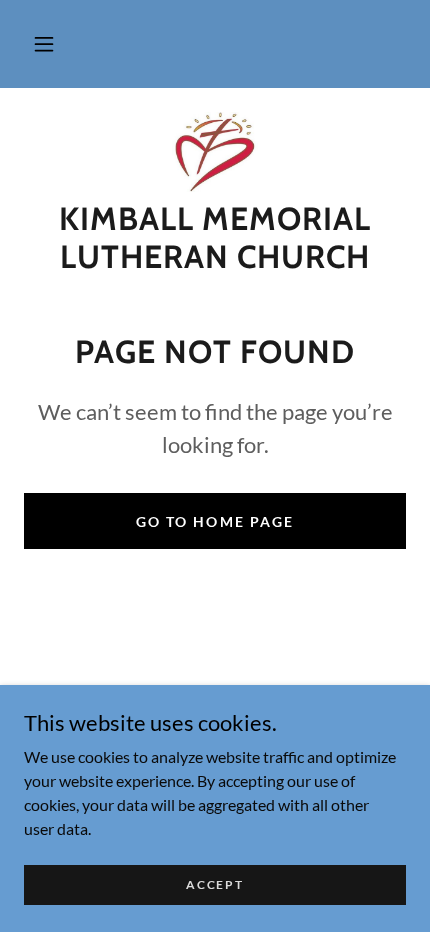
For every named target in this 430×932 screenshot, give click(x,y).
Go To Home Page (214, 521)
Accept (214, 884)
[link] (215, 152)
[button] (44, 44)
